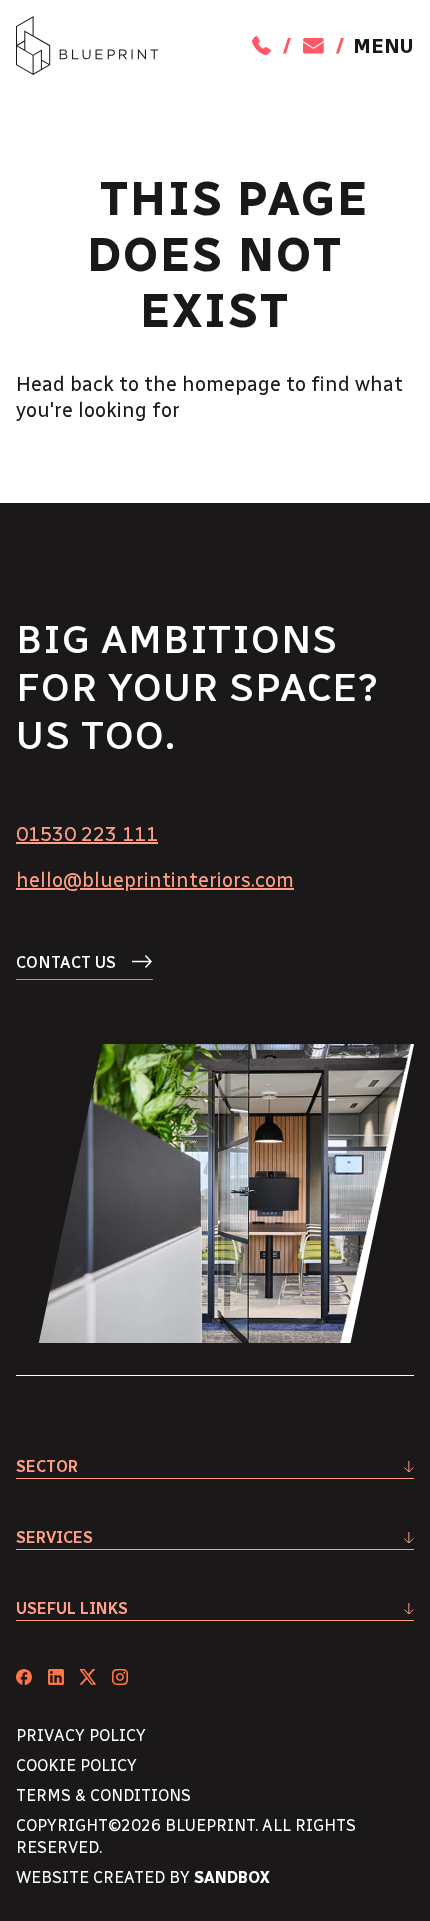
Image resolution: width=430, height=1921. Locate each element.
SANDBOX (232, 1877)
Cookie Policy (76, 1765)
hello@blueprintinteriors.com (155, 880)
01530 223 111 (87, 834)
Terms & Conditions (103, 1795)
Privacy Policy (81, 1735)
